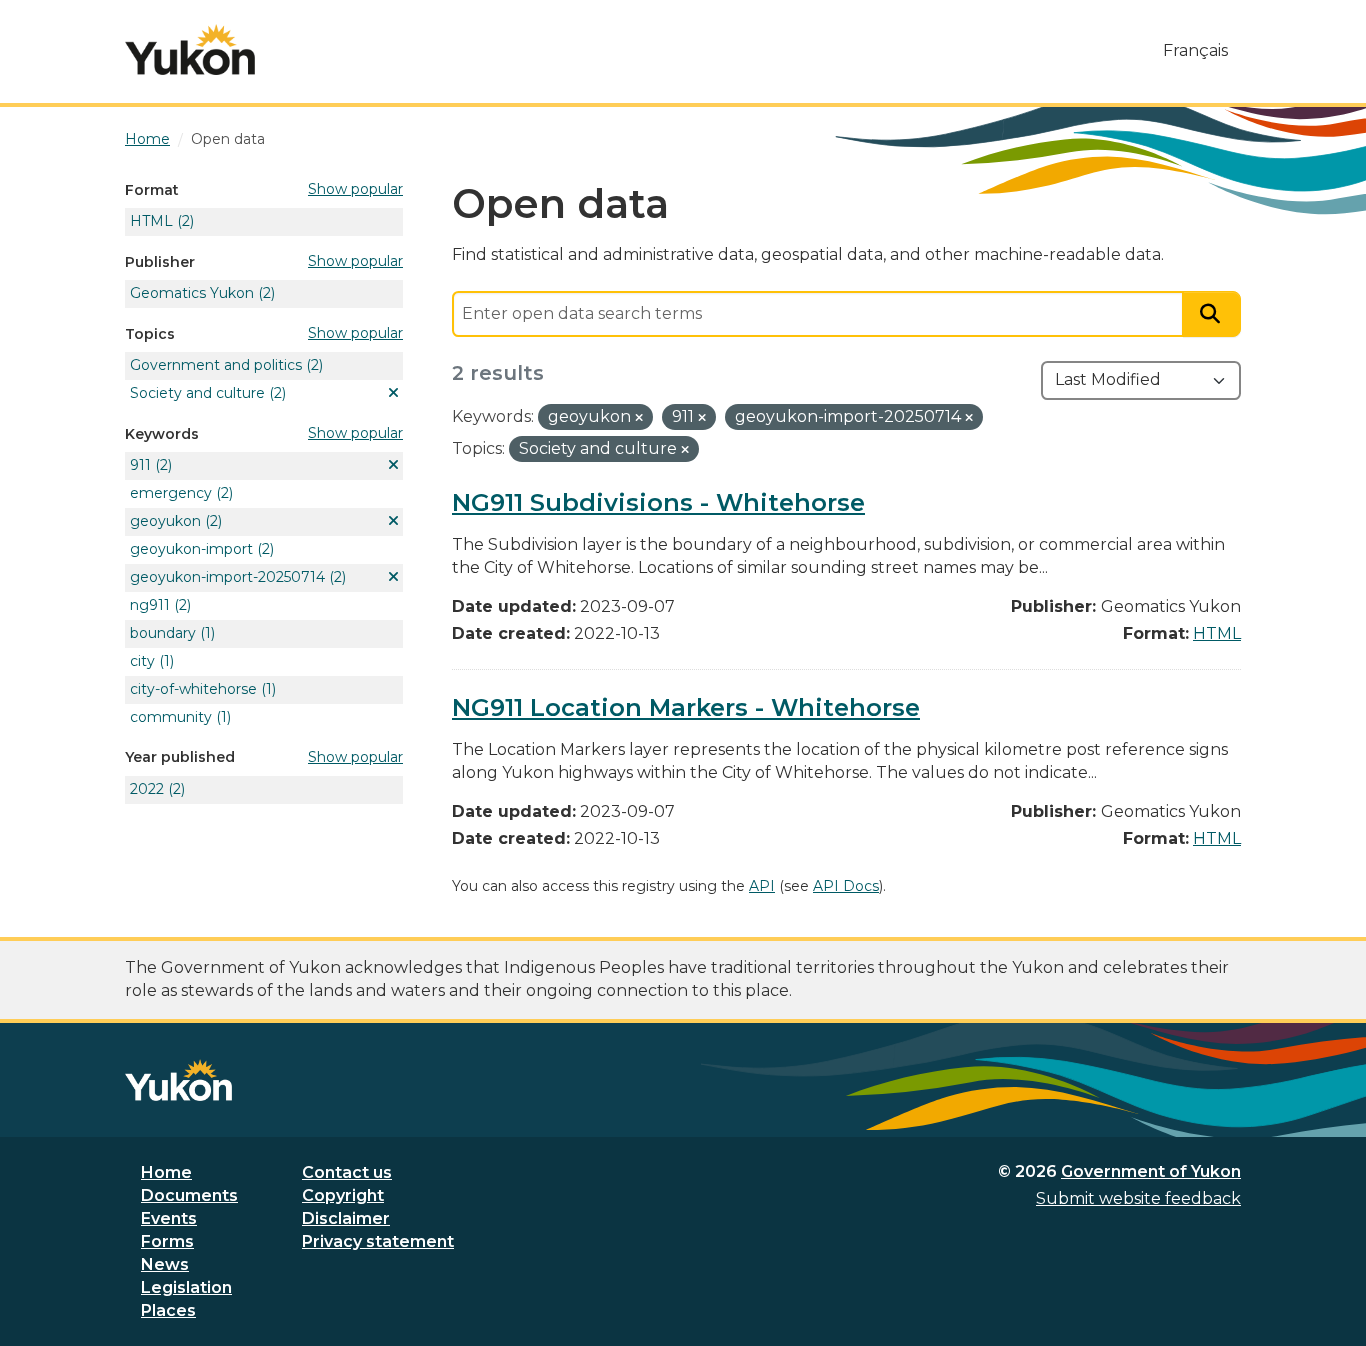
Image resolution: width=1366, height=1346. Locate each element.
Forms (167, 1241)
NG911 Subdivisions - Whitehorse (658, 502)
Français (1195, 50)
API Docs (846, 886)
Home (166, 1172)
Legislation (186, 1287)
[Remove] (639, 418)
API (762, 886)
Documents (189, 1195)
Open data (228, 139)
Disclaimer (346, 1218)
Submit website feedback (1138, 1198)
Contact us (347, 1172)
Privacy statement (378, 1241)
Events (169, 1218)
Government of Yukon (1151, 1171)
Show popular (355, 189)
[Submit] (1212, 314)
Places (168, 1310)
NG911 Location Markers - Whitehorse (686, 707)
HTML (1217, 633)
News (165, 1264)
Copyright (343, 1195)
